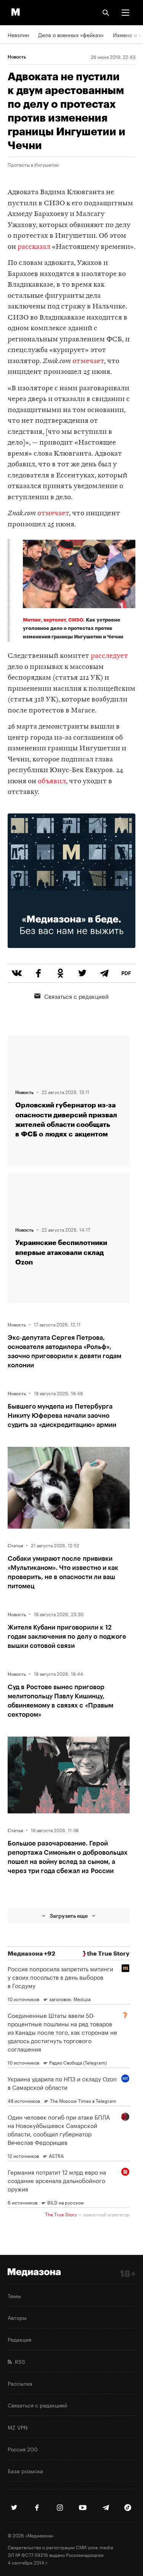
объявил (52, 782)
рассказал (34, 247)
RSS (18, 2361)
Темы (14, 2295)
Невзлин (18, 34)
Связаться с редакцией (76, 996)
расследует (109, 656)
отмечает (88, 361)
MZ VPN (18, 2427)
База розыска (25, 2470)
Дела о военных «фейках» (71, 34)
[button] (125, 13)
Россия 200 (23, 2449)
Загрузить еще (69, 1916)
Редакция (19, 2339)
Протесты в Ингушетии (33, 164)
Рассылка (20, 2383)
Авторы (17, 2317)
